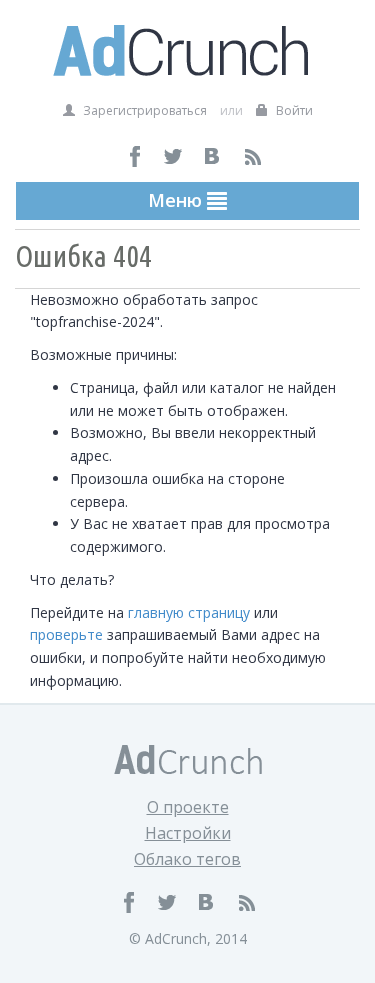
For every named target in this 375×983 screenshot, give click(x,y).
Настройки (188, 833)
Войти (293, 110)
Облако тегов (187, 859)
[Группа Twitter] (174, 156)
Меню (177, 200)
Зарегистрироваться (143, 110)
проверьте (66, 634)
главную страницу (189, 612)
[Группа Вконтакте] (213, 156)
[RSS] (252, 156)
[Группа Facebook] (135, 156)
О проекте (188, 807)
